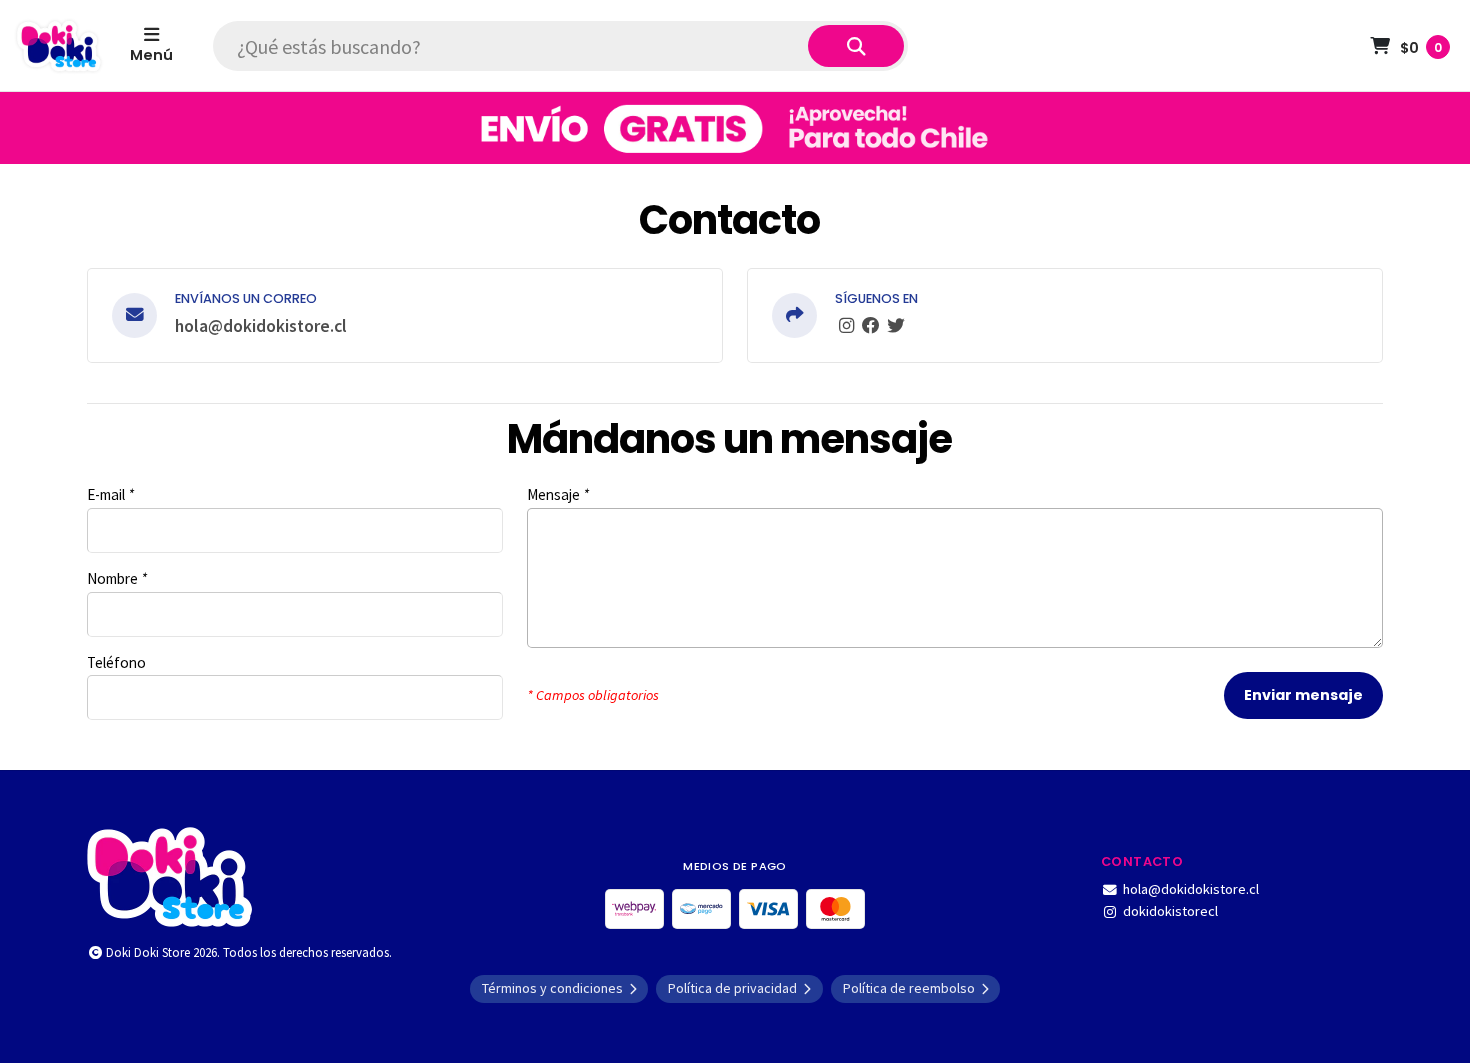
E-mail (110, 494)
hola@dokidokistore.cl (261, 326)
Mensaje (558, 494)
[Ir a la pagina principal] (59, 46)
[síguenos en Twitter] (896, 326)
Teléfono (116, 662)
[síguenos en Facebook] (871, 326)
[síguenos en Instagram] (846, 326)
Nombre (117, 578)
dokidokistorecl (1170, 911)
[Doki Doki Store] (169, 875)
